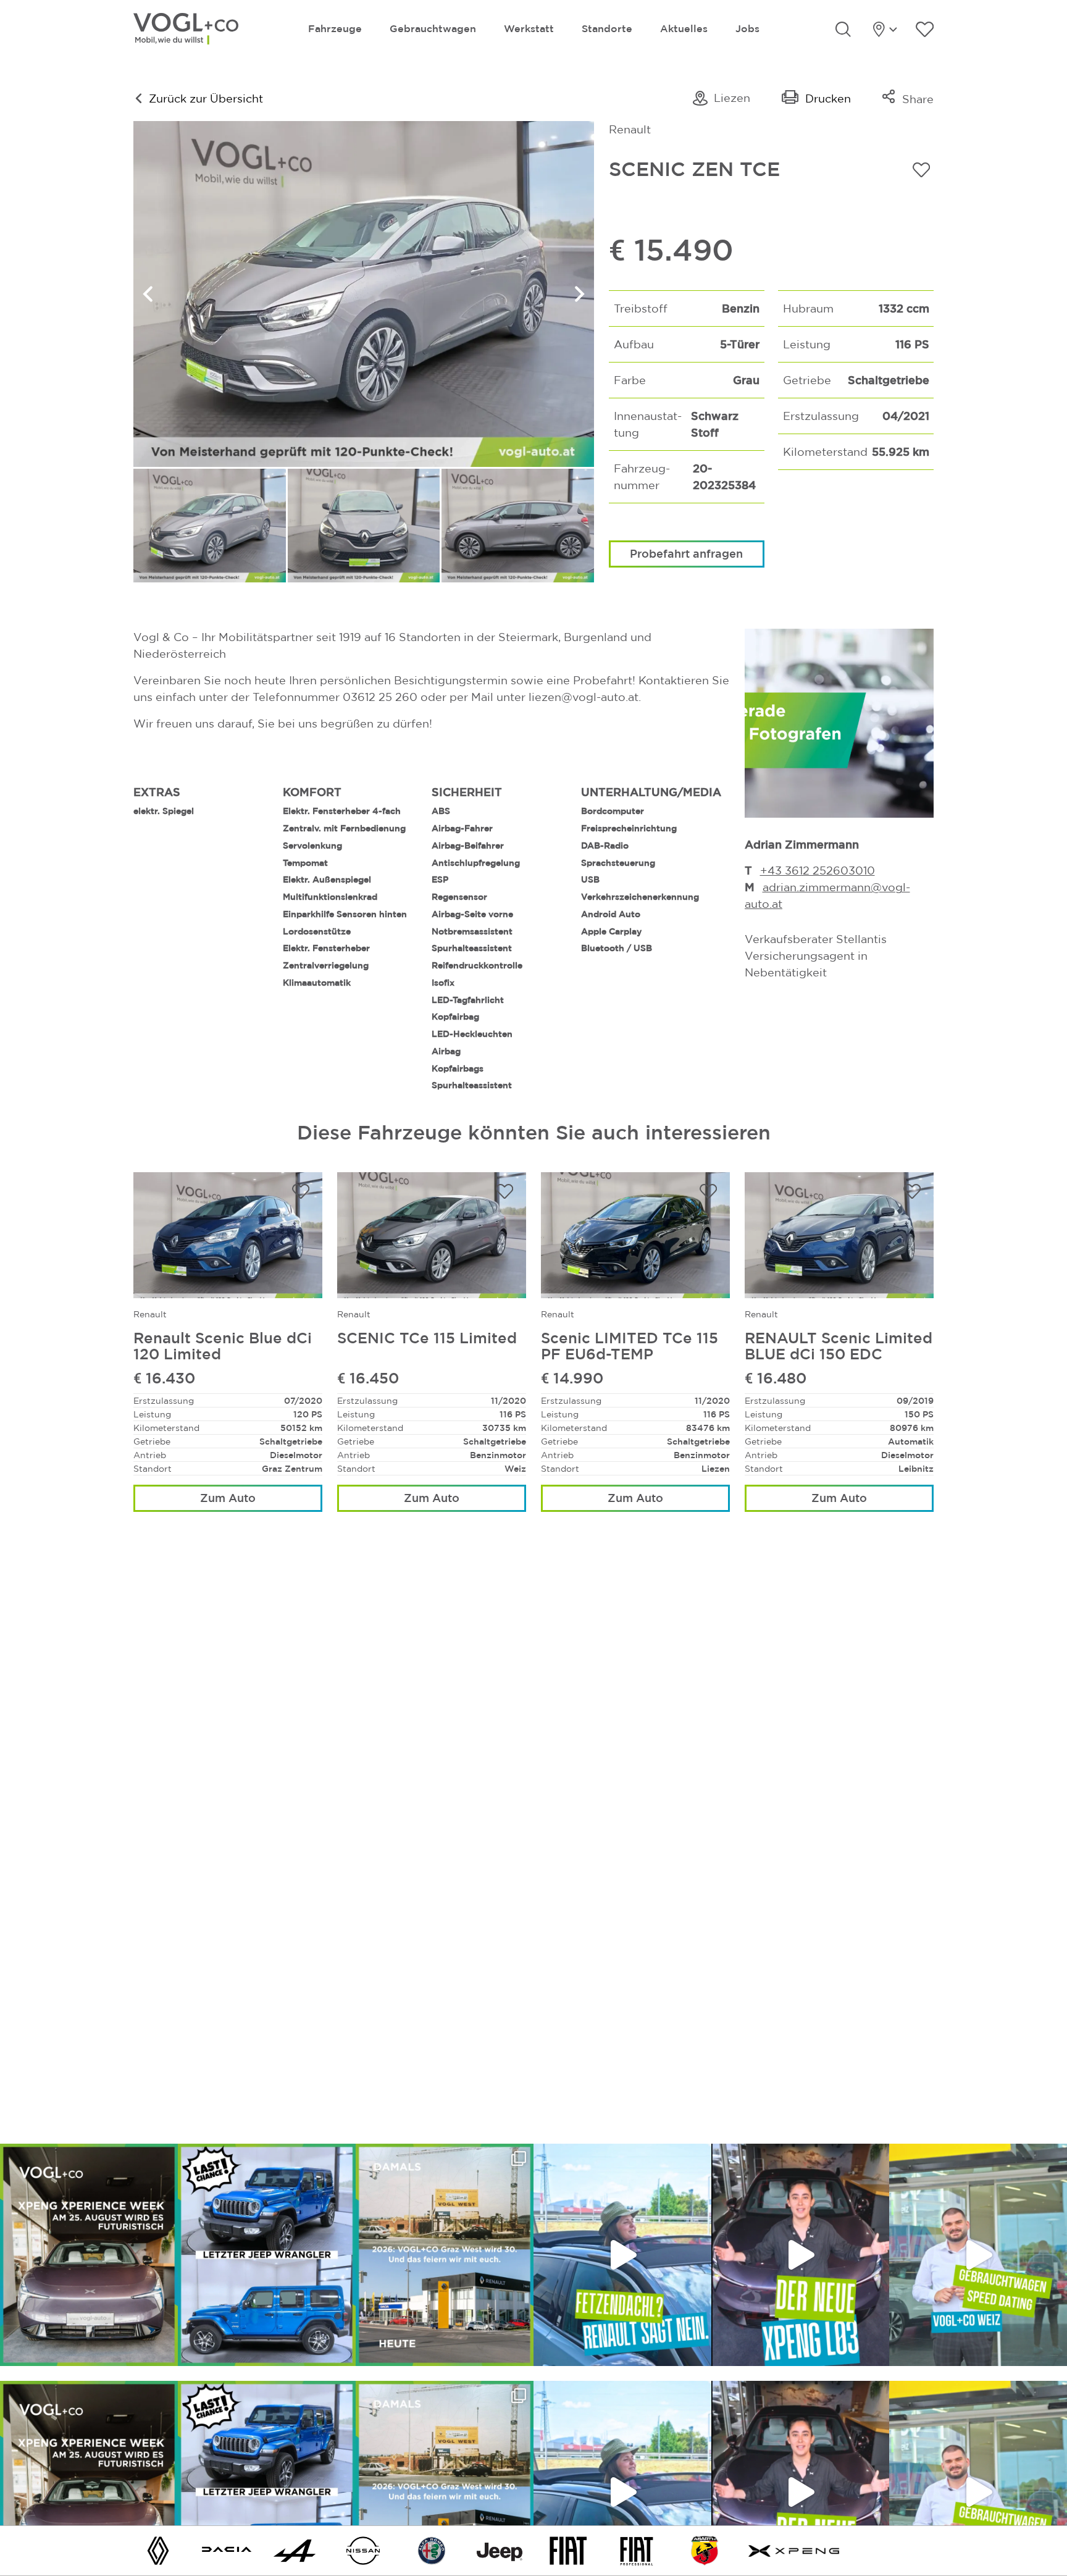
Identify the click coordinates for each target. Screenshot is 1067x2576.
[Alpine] (295, 2550)
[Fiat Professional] (637, 2550)
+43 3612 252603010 (818, 871)
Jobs (747, 28)
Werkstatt (529, 28)
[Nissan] (363, 2550)
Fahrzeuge (335, 28)
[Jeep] (500, 2550)
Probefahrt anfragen (686, 553)
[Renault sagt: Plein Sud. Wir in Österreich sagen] (622, 2255)
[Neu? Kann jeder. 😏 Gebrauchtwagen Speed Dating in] (978, 2255)
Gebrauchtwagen (433, 28)
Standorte (607, 28)
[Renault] (158, 2550)
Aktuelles (684, 28)
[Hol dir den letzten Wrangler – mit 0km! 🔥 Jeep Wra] (267, 2255)
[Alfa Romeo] (432, 2550)
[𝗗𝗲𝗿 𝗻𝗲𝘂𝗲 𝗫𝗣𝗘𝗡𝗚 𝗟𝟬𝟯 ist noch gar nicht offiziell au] (800, 2255)
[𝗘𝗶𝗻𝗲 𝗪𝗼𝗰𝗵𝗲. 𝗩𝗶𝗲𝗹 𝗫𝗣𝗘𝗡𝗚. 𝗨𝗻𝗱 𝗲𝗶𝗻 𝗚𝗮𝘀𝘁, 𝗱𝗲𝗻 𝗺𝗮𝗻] (89, 2255)
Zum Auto (228, 1498)
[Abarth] (705, 2550)
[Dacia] (227, 2550)
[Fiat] (568, 2550)
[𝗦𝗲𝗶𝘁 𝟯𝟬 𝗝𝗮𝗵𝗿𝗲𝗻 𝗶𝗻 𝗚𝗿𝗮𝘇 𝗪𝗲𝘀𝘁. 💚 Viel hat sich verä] (445, 2255)
